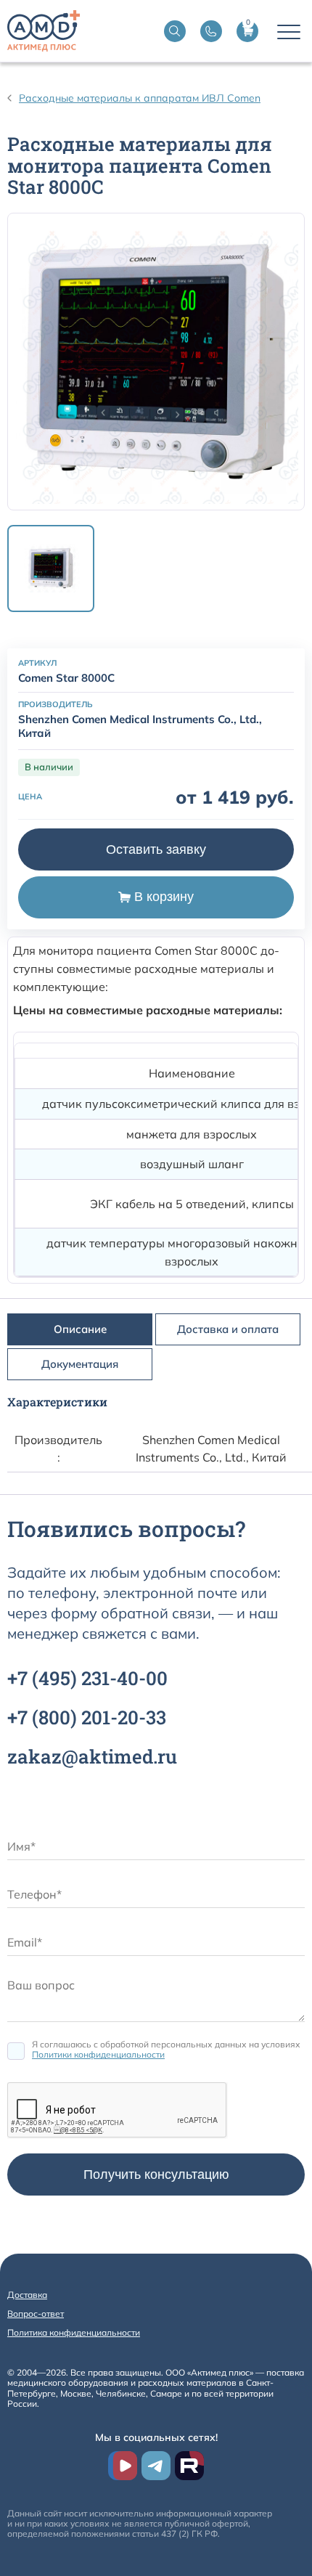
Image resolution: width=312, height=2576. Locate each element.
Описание (80, 1329)
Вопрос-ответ (36, 2314)
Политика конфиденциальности (74, 2332)
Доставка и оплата (228, 1329)
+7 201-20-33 (87, 1717)
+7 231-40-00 (87, 1678)
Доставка (27, 2295)
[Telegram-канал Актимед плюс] (156, 2466)
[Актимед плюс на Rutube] (189, 2466)
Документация (80, 1364)
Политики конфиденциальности (98, 2054)
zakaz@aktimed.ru (92, 1756)
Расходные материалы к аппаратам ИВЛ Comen (140, 98)
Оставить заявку (156, 849)
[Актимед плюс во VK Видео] (123, 2466)
